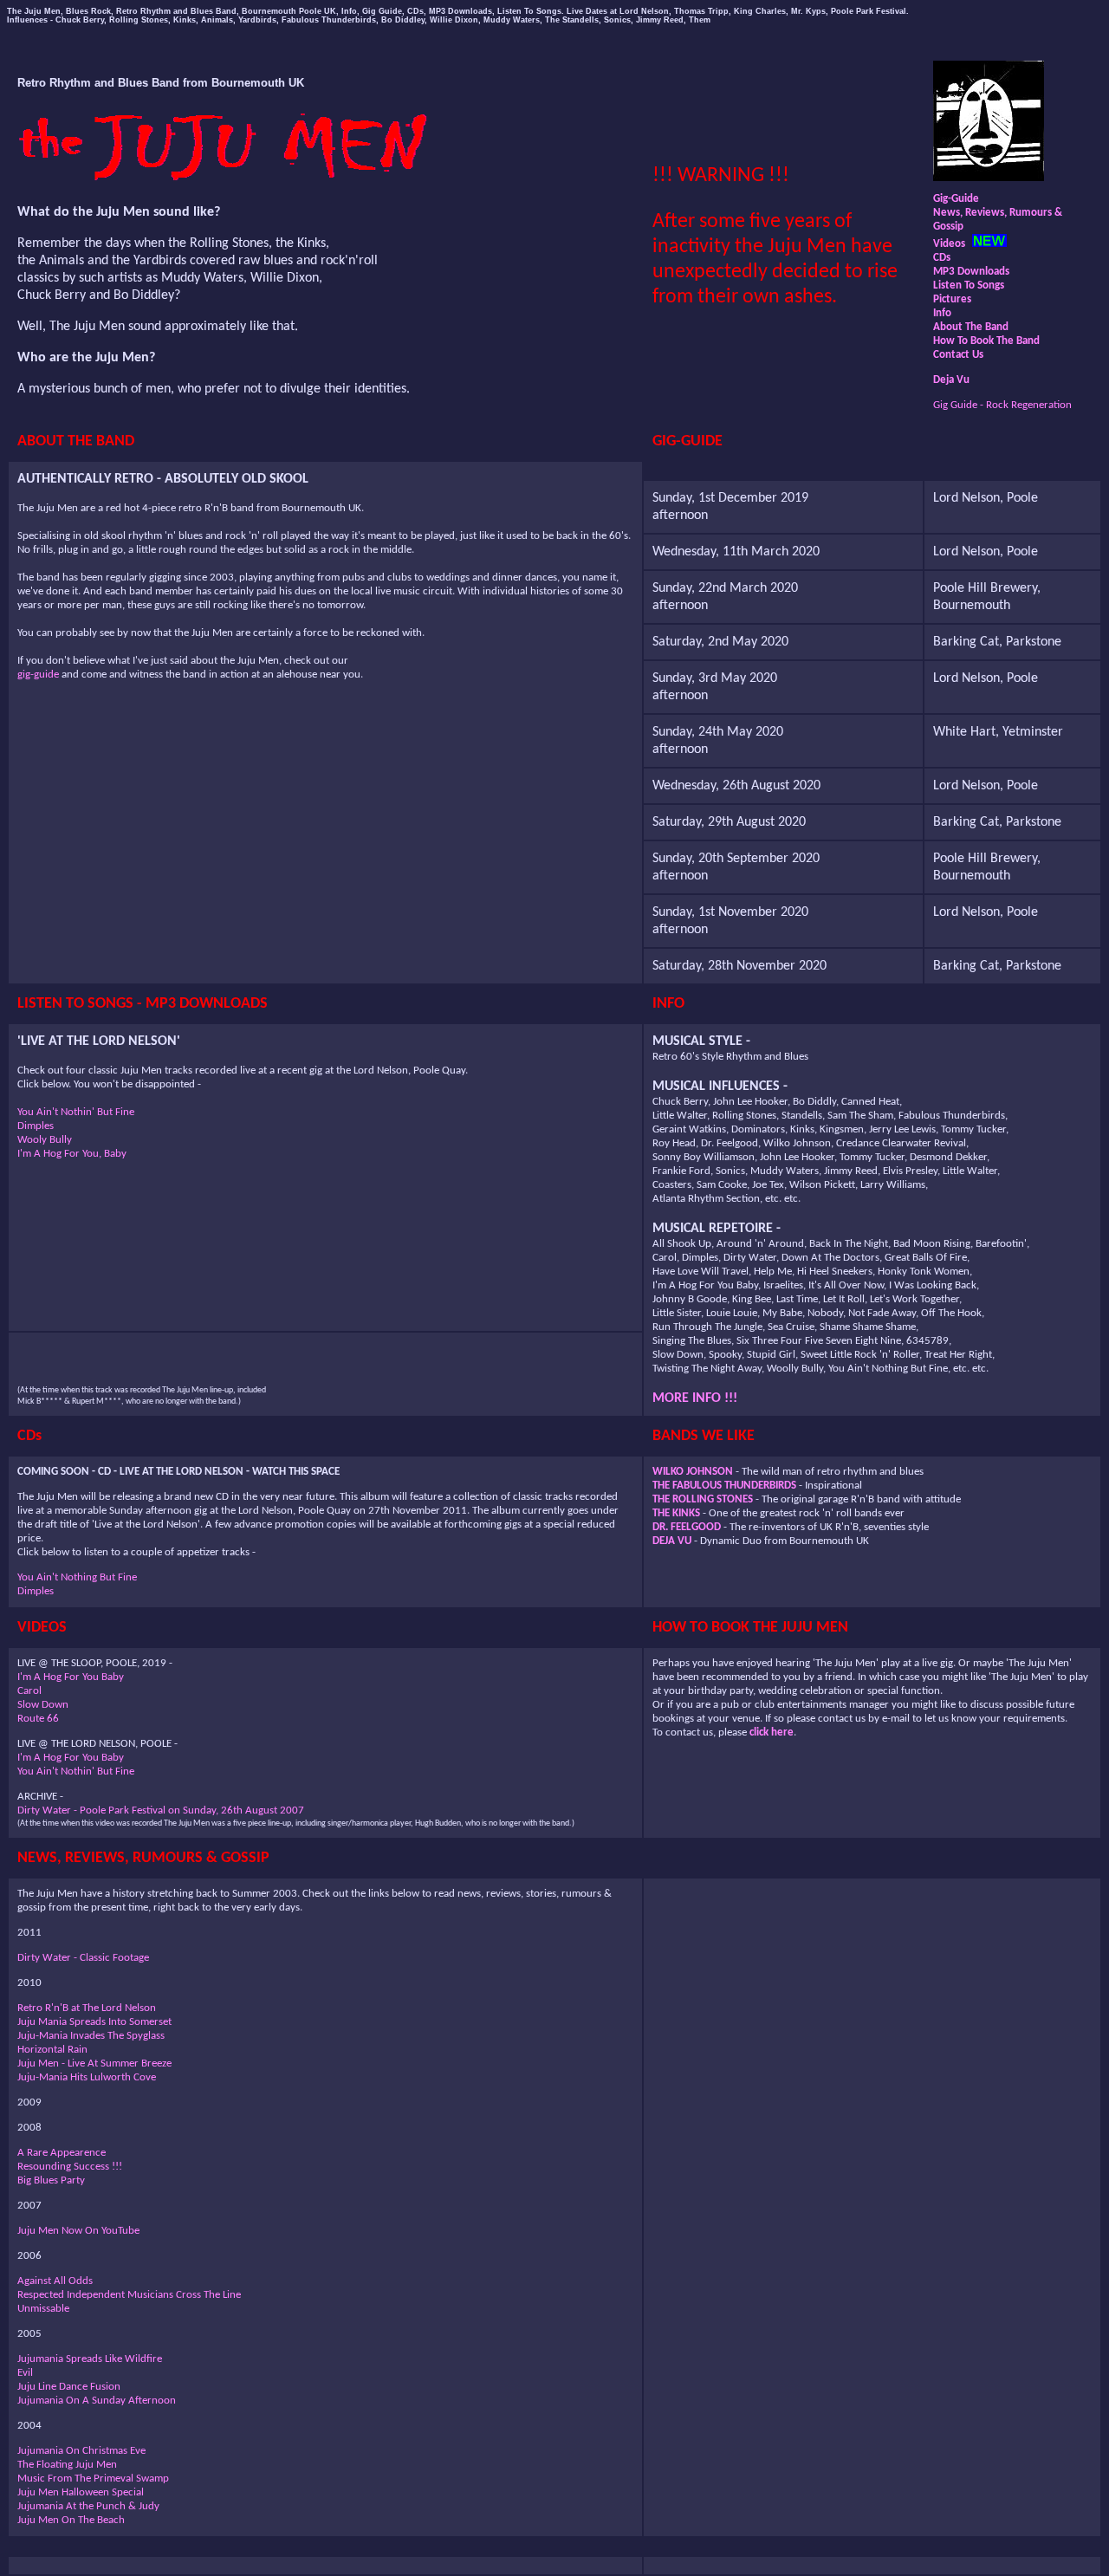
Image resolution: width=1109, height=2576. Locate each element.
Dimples (36, 1126)
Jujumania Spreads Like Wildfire (90, 2359)
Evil (25, 2373)
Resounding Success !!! (70, 2167)
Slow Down (43, 1705)
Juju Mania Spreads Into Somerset (94, 2022)
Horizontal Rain (52, 2050)
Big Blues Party (51, 2180)
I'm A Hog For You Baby (71, 1677)
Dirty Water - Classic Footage (83, 1958)
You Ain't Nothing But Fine (77, 1577)
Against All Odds (55, 2281)
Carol (29, 1691)
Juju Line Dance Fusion (69, 2387)
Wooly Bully (45, 1140)
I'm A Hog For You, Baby (72, 1154)
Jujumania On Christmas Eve (81, 2451)
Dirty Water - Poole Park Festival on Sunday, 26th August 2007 (161, 1810)
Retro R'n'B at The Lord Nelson (87, 2008)
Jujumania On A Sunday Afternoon (97, 2401)
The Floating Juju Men (67, 2465)
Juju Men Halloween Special (81, 2492)
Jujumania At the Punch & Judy (88, 2506)
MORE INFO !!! (695, 1398)
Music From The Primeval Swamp (93, 2479)
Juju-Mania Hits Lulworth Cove (87, 2077)
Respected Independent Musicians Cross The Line (129, 2295)
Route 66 (38, 1719)
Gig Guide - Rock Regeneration (1002, 405)
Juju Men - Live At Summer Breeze (94, 2063)
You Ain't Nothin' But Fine (76, 1112)
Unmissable (43, 2309)
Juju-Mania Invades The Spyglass (91, 2036)
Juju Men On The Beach (71, 2520)
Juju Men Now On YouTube (78, 2231)
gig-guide (38, 675)
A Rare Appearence (62, 2153)
